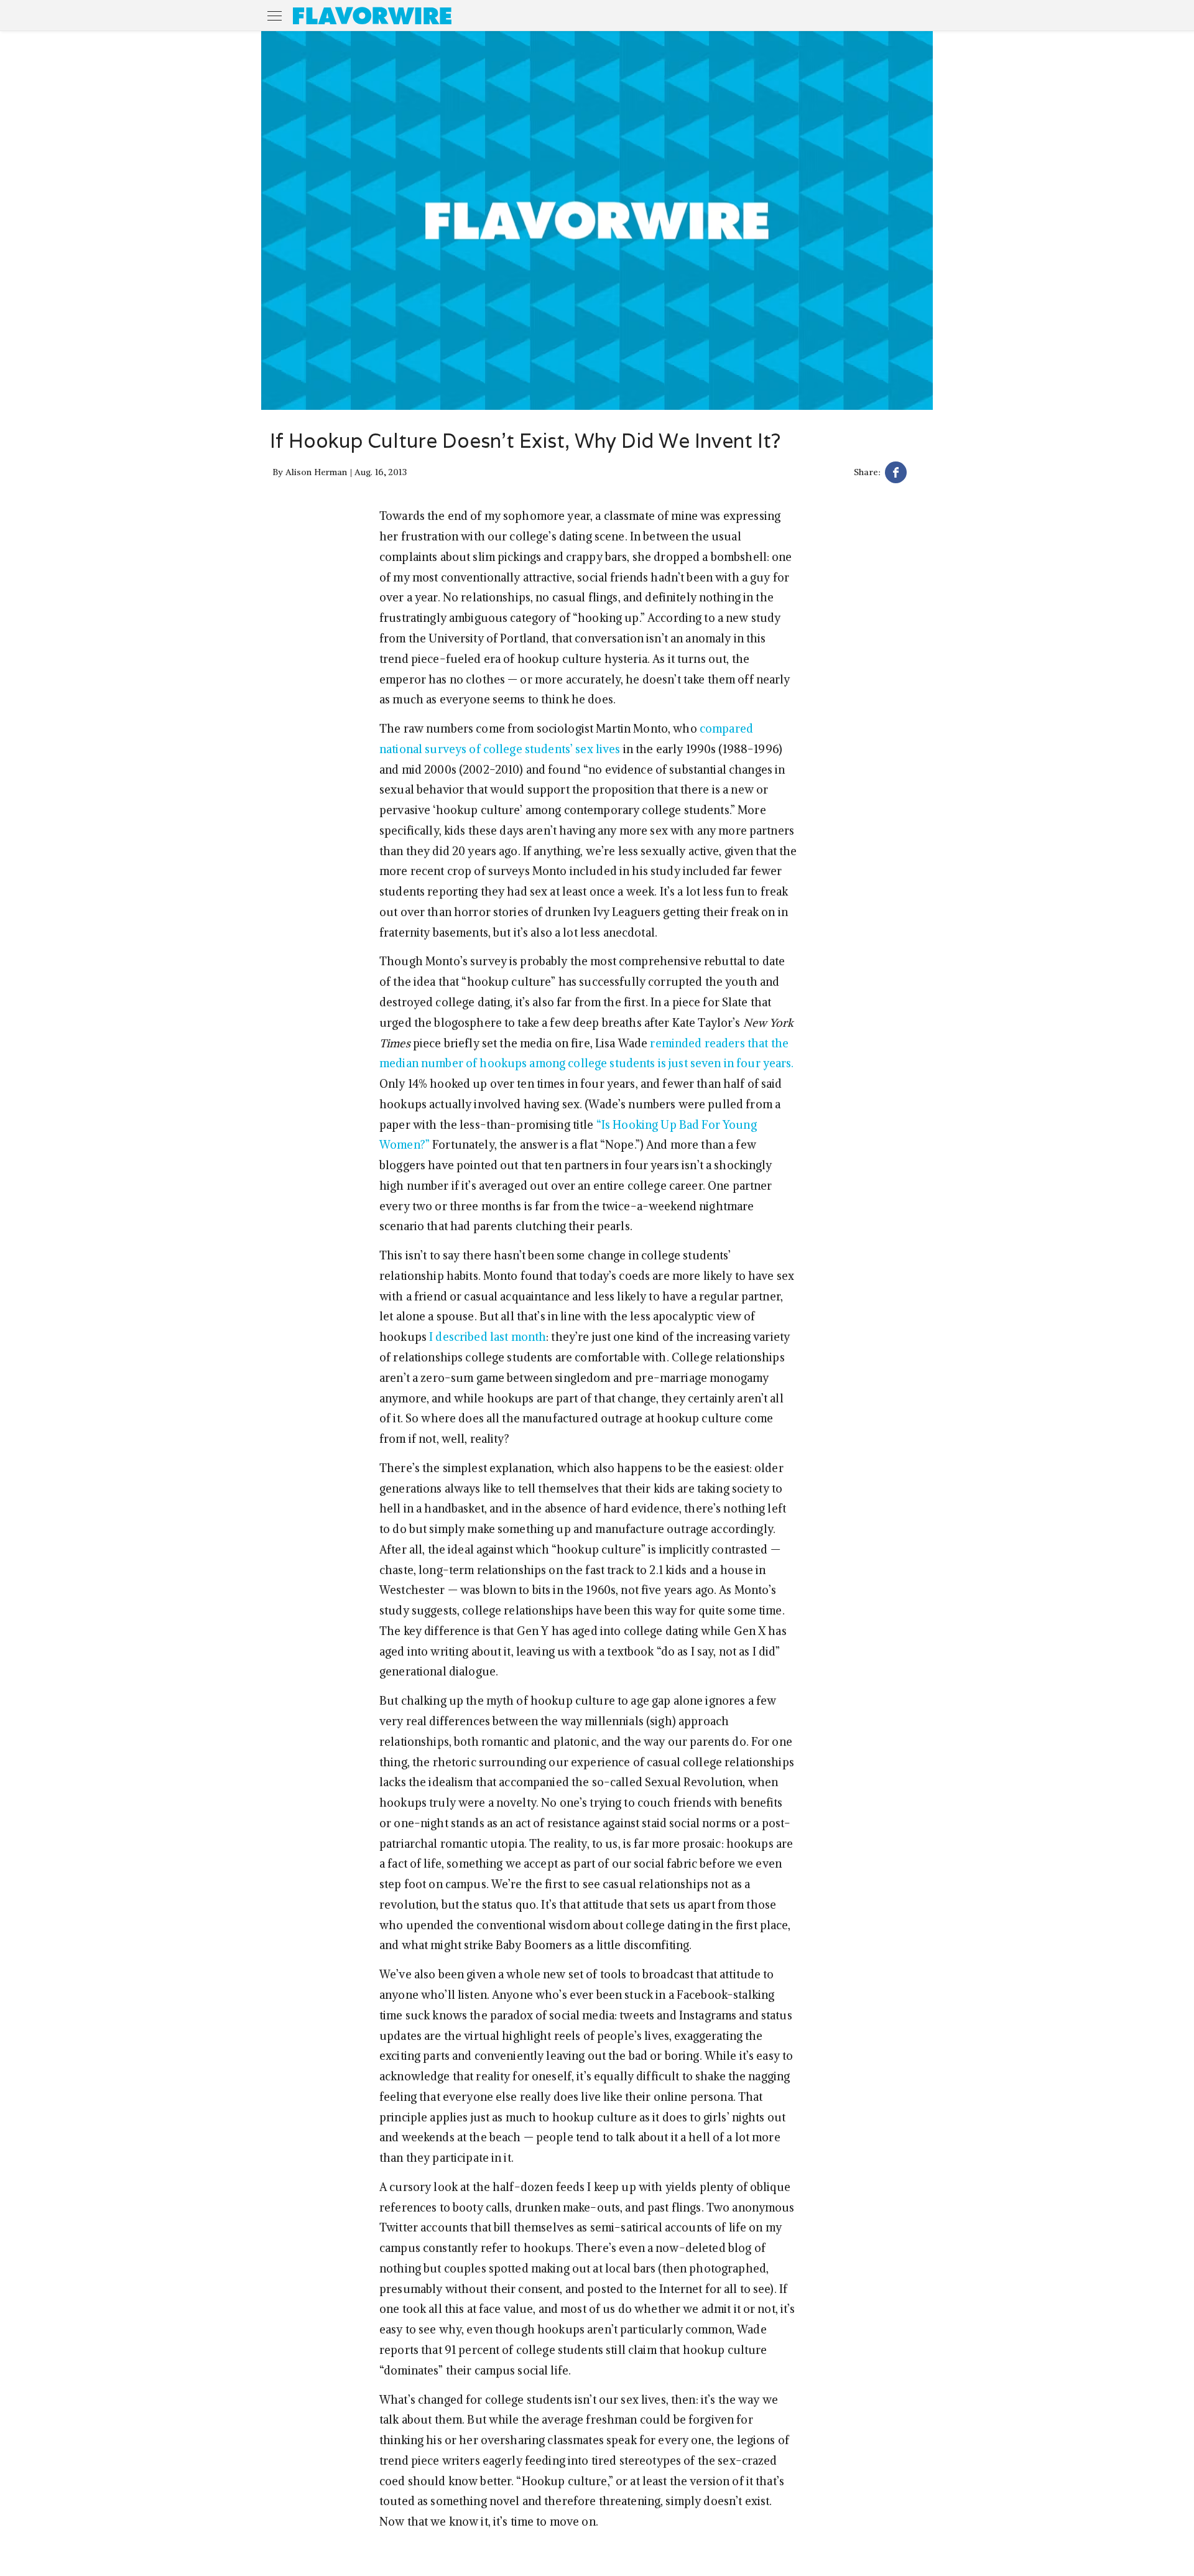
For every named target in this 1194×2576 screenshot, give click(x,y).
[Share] (896, 474)
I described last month (488, 1337)
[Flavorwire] (372, 16)
